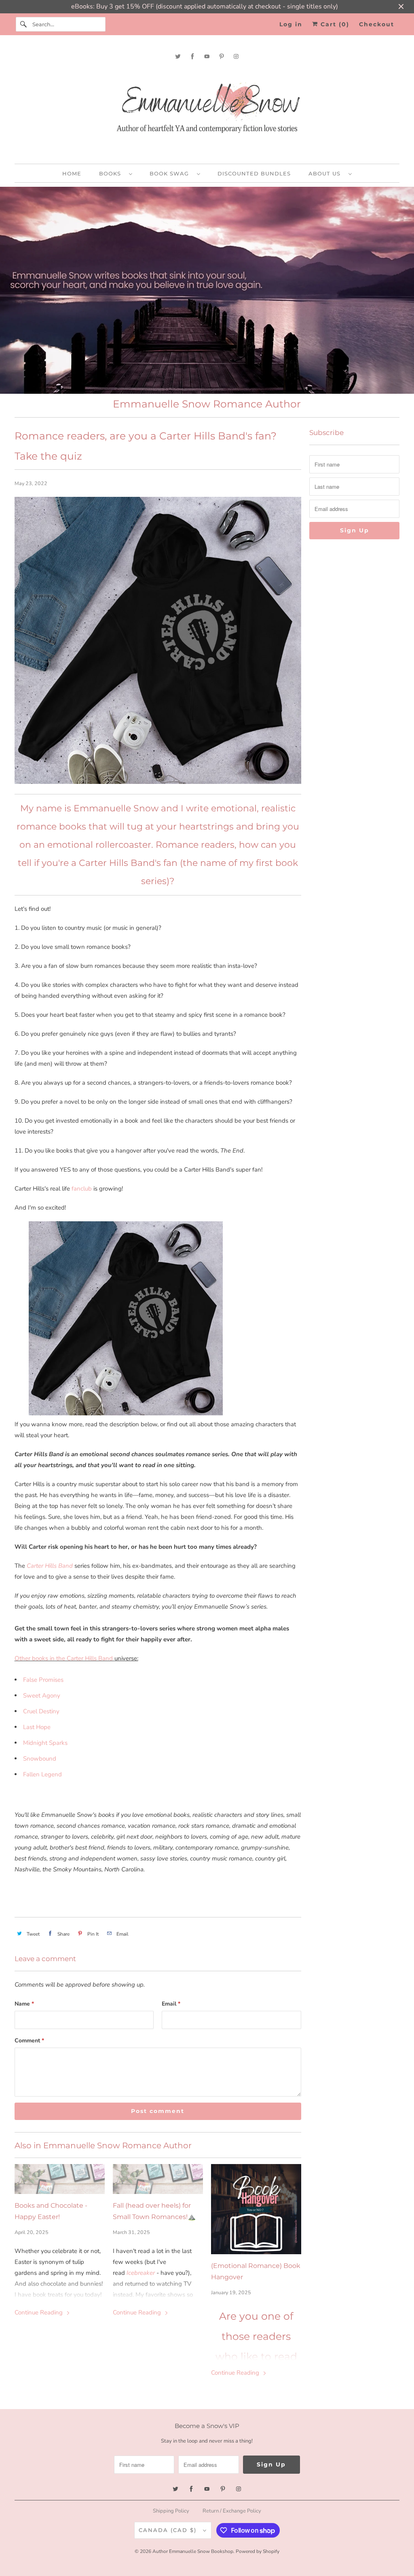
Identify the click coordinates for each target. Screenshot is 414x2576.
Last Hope (37, 1727)
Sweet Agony (42, 1696)
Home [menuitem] (72, 173)
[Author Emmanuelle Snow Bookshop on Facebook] (192, 56)
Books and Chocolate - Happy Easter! (51, 2211)
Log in (291, 24)
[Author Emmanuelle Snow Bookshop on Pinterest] (222, 56)
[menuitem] (115, 173)
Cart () (334, 24)
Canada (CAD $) (169, 2530)
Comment (29, 2041)
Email (171, 2004)
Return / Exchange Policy (232, 2511)
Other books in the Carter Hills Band (64, 1658)
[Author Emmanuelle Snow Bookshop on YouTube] (207, 56)
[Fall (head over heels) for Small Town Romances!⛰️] (158, 2179)
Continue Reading (39, 2312)
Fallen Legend (42, 1774)
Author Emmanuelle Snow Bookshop (193, 2551)
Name (24, 2004)
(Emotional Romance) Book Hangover (256, 2271)
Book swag (171, 173)
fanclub (82, 1189)
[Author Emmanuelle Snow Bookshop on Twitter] (178, 56)
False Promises (43, 1680)
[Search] (24, 24)
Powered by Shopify (258, 2551)
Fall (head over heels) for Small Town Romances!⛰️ (154, 2211)
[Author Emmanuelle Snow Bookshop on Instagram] (236, 56)
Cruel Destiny (42, 1711)
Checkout (377, 24)
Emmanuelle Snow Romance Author (207, 404)
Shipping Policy (171, 2511)
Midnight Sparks (45, 1743)
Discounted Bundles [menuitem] (254, 173)
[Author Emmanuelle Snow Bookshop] (207, 111)
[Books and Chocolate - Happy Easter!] (60, 2179)
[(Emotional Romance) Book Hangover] (256, 2209)
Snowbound (40, 1759)
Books (112, 173)
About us (326, 173)
